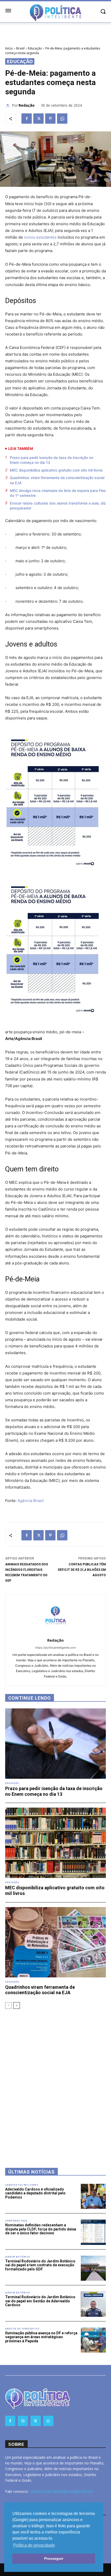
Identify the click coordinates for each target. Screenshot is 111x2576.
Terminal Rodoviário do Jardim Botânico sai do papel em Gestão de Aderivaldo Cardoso (40, 2301)
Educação (35, 48)
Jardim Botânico (18, 2257)
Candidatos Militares (22, 2185)
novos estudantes (40, 237)
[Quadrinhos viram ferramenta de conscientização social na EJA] (55, 1942)
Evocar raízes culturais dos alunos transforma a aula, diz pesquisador (58, 506)
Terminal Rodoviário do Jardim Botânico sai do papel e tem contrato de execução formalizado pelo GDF (40, 2265)
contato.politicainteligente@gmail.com (61, 2491)
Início (9, 48)
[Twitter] (38, 119)
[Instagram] (23, 2421)
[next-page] (17, 2006)
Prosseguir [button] (54, 2558)
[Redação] (9, 105)
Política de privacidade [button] (34, 2545)
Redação (27, 105)
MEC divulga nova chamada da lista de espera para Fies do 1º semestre (58, 493)
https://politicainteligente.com (55, 1648)
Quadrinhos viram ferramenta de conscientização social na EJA (57, 480)
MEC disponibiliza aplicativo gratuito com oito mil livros (56, 470)
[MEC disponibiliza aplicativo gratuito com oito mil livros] (55, 1843)
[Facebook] (27, 119)
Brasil (20, 48)
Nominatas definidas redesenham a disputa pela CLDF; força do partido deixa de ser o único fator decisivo (41, 2229)
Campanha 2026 (16, 2221)
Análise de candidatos (22, 2329)
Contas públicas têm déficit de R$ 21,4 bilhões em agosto (82, 1570)
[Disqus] (55, 2082)
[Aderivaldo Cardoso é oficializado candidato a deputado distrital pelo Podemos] (93, 2196)
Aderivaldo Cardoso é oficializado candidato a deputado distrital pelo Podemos (35, 2193)
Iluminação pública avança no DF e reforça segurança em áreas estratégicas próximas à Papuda (41, 2337)
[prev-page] (8, 2006)
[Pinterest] (50, 119)
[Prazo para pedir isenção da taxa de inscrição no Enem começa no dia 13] (55, 1744)
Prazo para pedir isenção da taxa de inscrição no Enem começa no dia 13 (51, 460)
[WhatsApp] (62, 119)
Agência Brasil (31, 1501)
